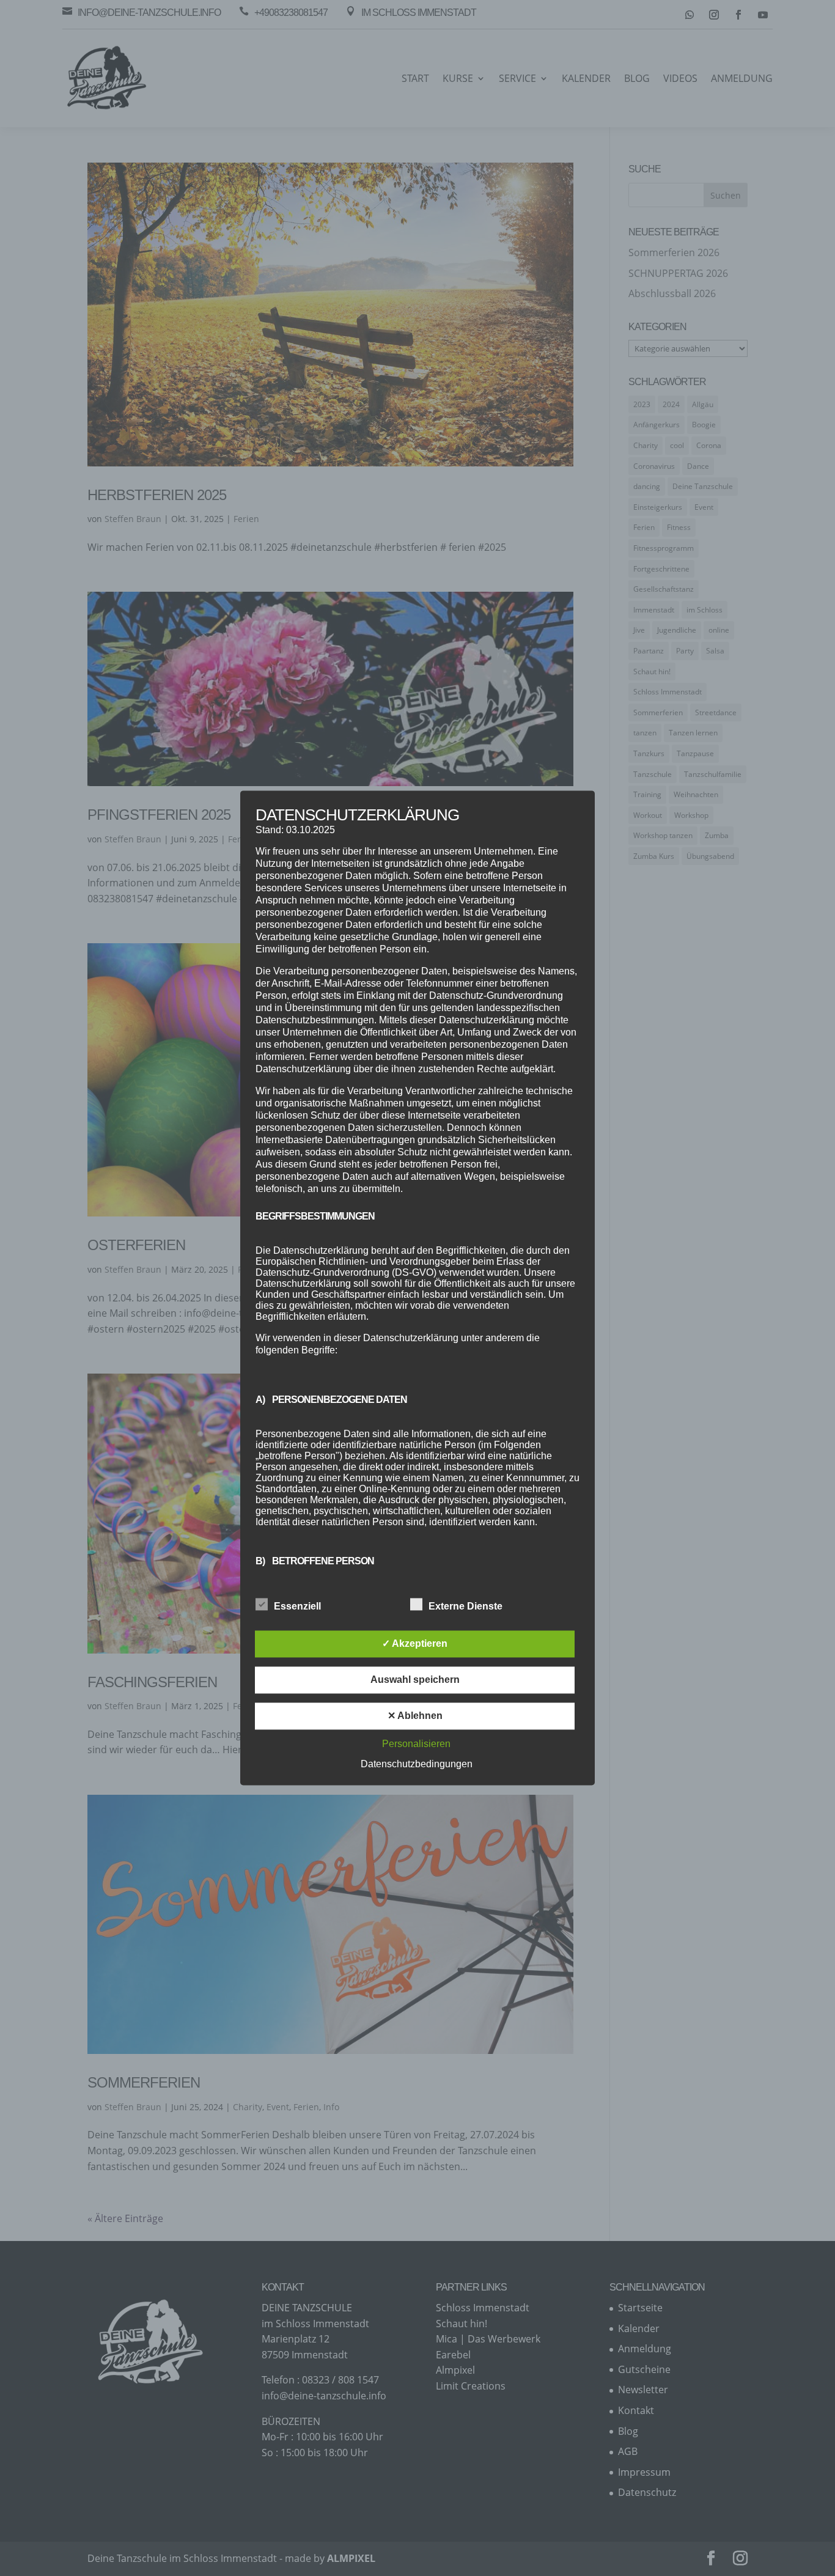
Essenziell (297, 1607)
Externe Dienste (465, 1607)
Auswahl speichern (415, 1680)
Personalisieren (416, 1744)
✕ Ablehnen (415, 1716)
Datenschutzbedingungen (417, 1765)
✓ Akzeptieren (415, 1644)
